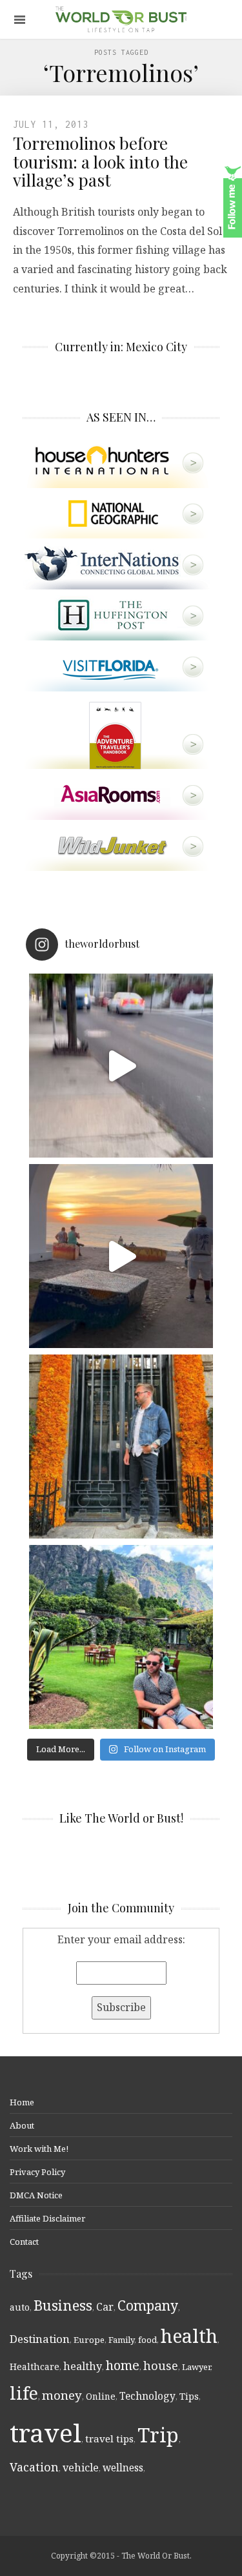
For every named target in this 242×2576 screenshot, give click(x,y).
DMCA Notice (36, 2195)
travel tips (109, 2438)
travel (45, 2432)
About (22, 2125)
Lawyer (196, 2367)
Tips (189, 2396)
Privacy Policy (37, 2172)
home (123, 2365)
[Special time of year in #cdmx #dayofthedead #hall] (121, 1446)
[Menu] (20, 20)
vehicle (81, 2468)
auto (20, 2307)
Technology (147, 2396)
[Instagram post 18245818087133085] (121, 1256)
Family (121, 2340)
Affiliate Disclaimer (47, 2218)
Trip (158, 2435)
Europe (89, 2340)
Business (63, 2305)
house (161, 2366)
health (189, 2336)
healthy (83, 2366)
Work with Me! (39, 2149)
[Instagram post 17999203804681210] (121, 1066)
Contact (24, 2242)
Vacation (34, 2467)
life (24, 2393)
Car (105, 2307)
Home (22, 2102)
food (147, 2340)
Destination (40, 2339)
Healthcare (35, 2366)
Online (101, 2396)
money (62, 2395)
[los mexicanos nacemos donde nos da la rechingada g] (121, 1637)
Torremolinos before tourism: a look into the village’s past (100, 161)
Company (148, 2305)
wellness (123, 2468)
